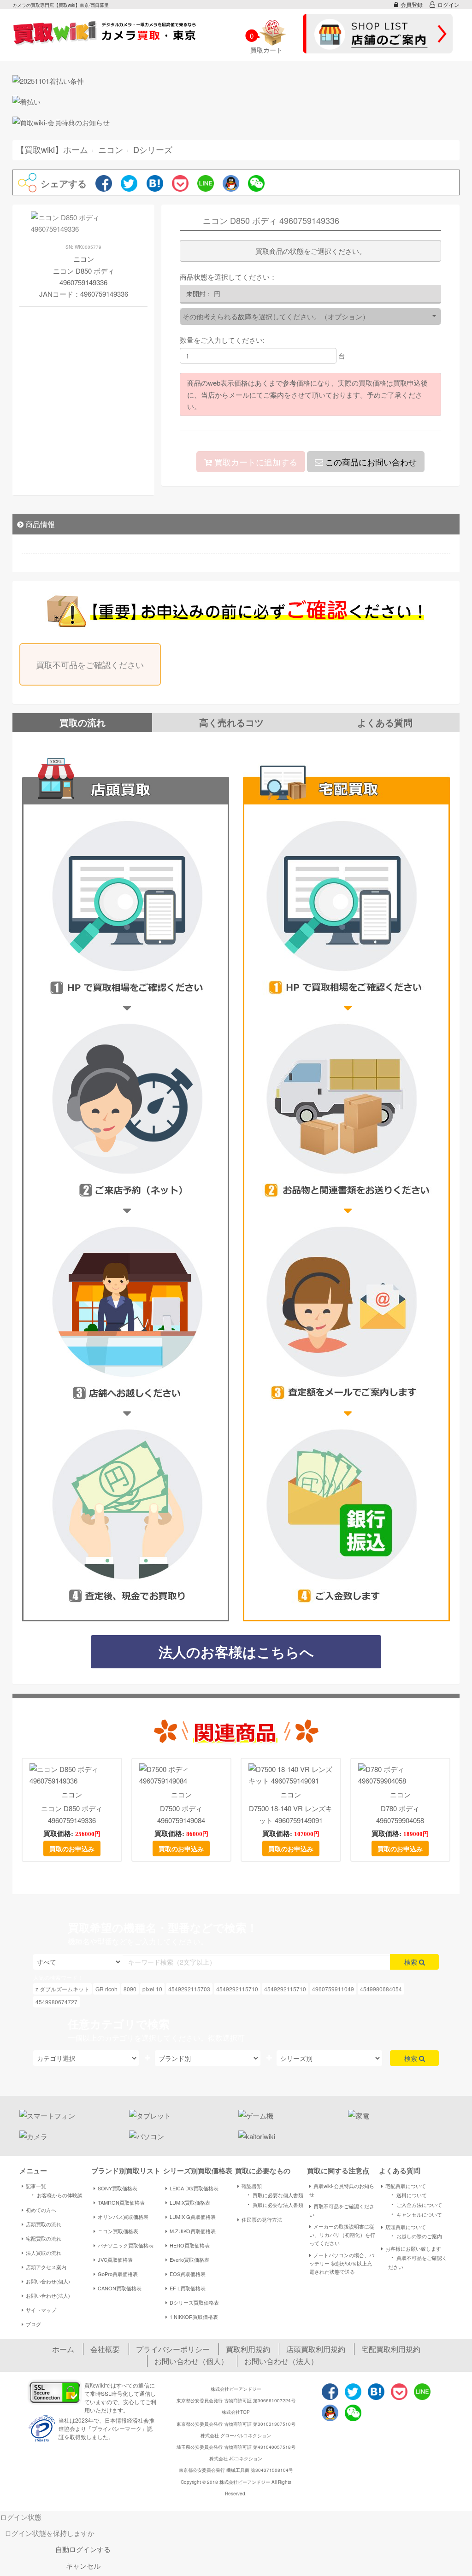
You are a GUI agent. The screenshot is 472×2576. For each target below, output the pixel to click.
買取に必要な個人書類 (274, 2195)
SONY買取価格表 (118, 2188)
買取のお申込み (72, 1848)
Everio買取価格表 (189, 2259)
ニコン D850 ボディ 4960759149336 (72, 1814)
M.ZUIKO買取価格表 (193, 2231)
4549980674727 (56, 2002)
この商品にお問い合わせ (370, 462)
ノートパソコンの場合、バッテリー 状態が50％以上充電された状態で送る (342, 2263)
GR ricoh (106, 1989)
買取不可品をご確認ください (90, 664)
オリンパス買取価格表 (123, 2217)
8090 (130, 1989)
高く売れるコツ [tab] (231, 722)
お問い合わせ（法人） (281, 2361)
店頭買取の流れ (44, 2224)
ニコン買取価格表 (118, 2231)
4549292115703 (189, 1989)
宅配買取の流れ (44, 2238)
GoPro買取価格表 (118, 2274)
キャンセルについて (415, 2214)
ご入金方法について (415, 2204)
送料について (407, 2195)
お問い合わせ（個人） (191, 2361)
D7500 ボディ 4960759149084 (181, 1814)
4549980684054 (381, 1989)
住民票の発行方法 (262, 2219)
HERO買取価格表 (190, 2245)
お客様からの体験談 (56, 2195)
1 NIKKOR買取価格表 (194, 2317)
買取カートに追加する (255, 462)
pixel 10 (152, 1989)
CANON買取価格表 (120, 2288)
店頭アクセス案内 (46, 2267)
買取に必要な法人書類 (274, 2204)
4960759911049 (333, 1989)
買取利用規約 (248, 2349)
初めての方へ (41, 2210)
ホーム (63, 2349)
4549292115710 (237, 1989)
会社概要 (105, 2349)
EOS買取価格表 (188, 2274)
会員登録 (412, 4)
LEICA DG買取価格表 (194, 2188)
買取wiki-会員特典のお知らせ (342, 2190)
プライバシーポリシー (173, 2349)
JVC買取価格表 (115, 2259)
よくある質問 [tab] (385, 722)
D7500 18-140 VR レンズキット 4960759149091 (291, 1814)
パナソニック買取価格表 (126, 2245)
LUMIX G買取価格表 (193, 2217)
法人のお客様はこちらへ (236, 1652)
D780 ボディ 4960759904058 (400, 1814)
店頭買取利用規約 (316, 2349)
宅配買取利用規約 (391, 2349)
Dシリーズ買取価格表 (194, 2302)
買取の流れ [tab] (83, 722)
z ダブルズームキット (62, 1989)
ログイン (448, 4)
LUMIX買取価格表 (190, 2202)
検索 (412, 1962)
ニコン (72, 1794)
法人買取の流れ (44, 2253)
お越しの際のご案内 (415, 2236)
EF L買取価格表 (188, 2288)
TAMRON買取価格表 (121, 2202)
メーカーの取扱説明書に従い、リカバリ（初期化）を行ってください (342, 2235)
